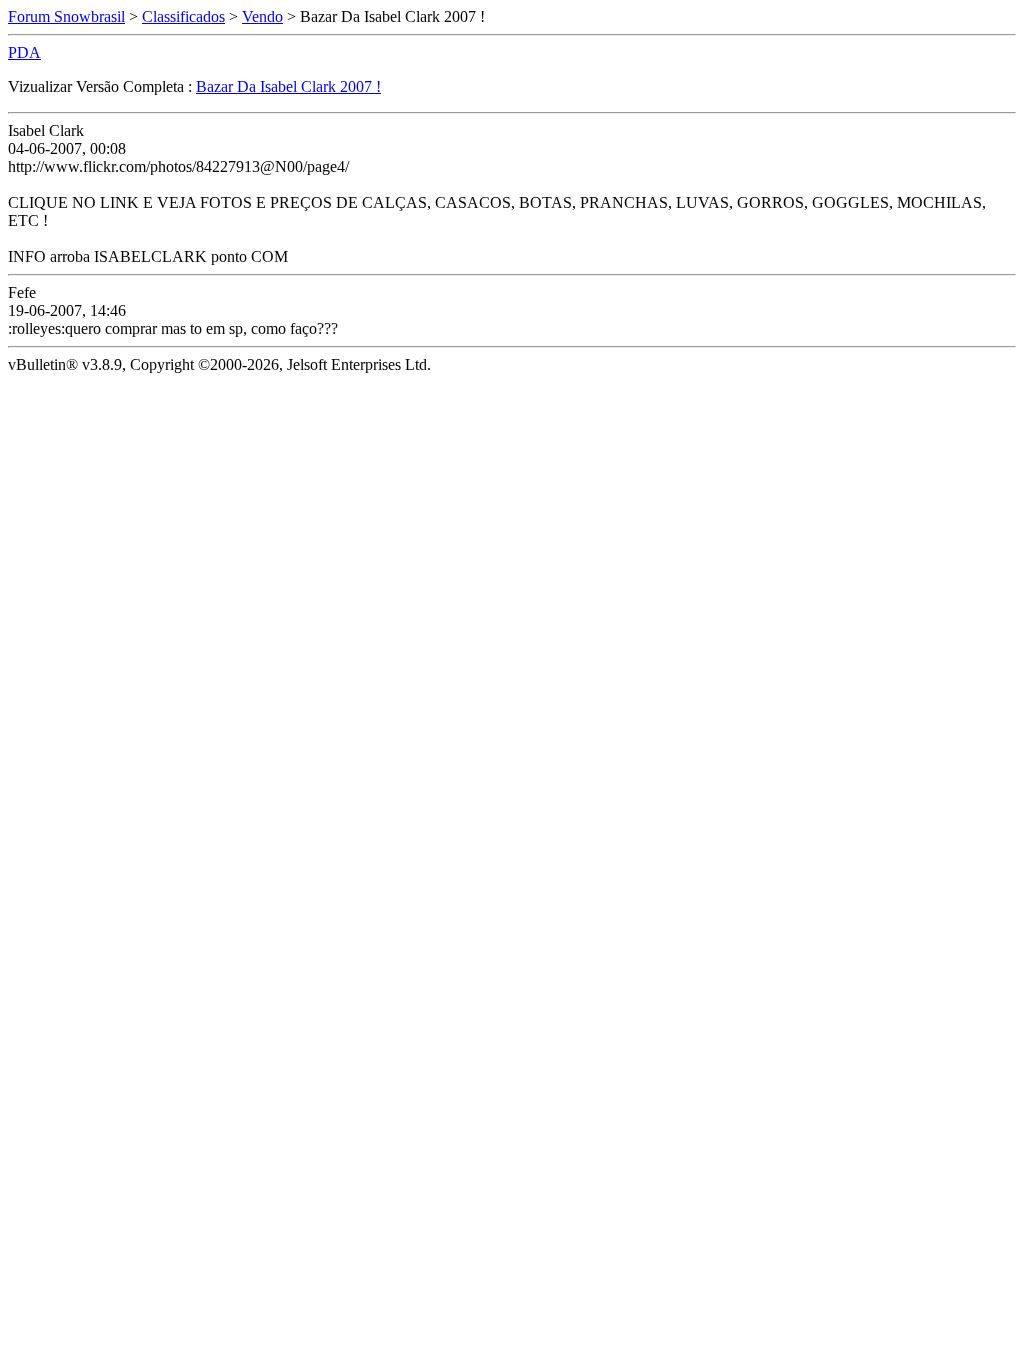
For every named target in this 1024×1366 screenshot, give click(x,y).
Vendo (262, 16)
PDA (24, 52)
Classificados (183, 16)
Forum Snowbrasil (66, 16)
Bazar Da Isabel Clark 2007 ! (288, 86)
